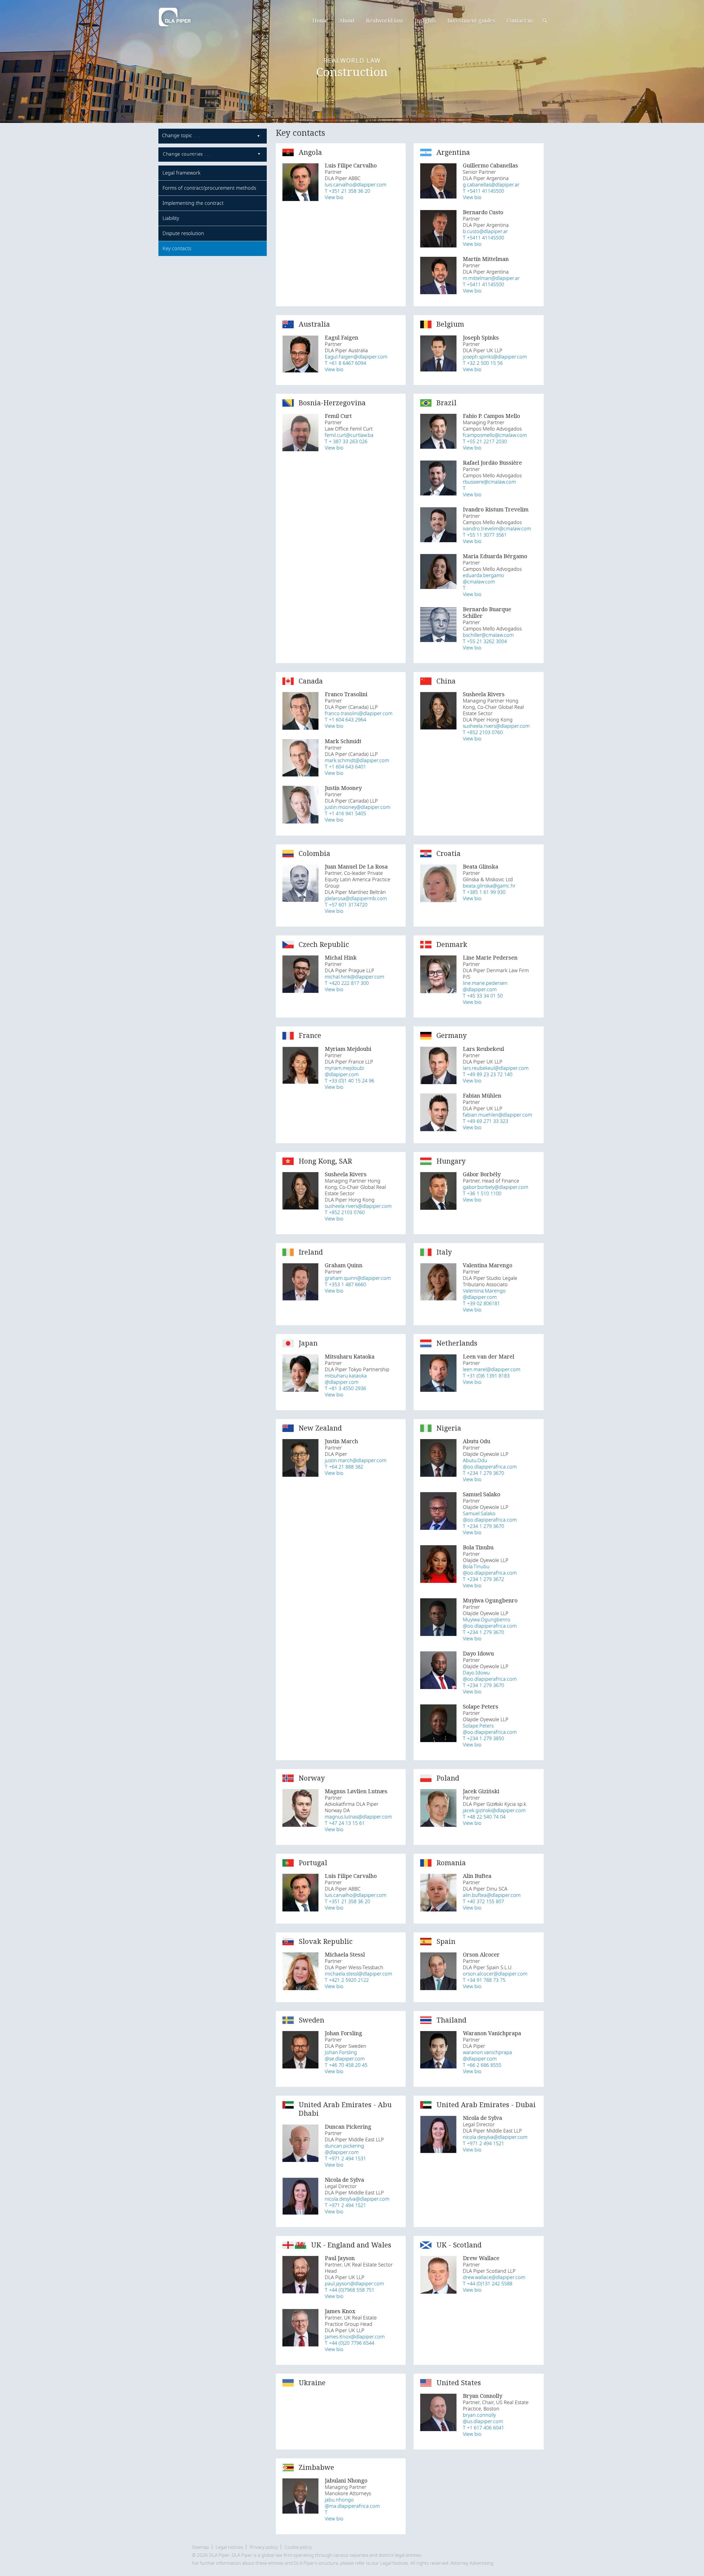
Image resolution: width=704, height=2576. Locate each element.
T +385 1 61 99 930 (484, 892)
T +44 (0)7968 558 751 (350, 2290)
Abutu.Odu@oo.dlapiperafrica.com (490, 1464)
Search (545, 21)
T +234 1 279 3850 (483, 1739)
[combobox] (213, 136)
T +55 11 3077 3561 (485, 535)
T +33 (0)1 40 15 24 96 (350, 1081)
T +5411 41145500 (483, 191)
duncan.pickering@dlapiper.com (344, 2149)
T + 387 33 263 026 (346, 442)
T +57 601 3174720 (346, 905)
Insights (425, 20)
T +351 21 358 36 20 (347, 191)
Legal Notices (394, 2563)
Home (320, 20)
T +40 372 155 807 (483, 1902)
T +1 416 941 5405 (345, 814)
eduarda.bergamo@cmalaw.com (483, 579)
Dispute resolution (183, 233)
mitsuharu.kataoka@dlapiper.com (346, 1379)
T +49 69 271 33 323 (486, 1121)
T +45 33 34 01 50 (483, 996)
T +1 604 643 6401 (345, 767)
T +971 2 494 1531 (345, 2159)
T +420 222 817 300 (347, 983)
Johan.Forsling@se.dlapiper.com (345, 2056)
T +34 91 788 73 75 (484, 1980)
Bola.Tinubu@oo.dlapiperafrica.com (490, 1570)
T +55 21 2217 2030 (485, 442)
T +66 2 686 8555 (482, 2065)
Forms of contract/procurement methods (209, 188)
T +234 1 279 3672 (483, 1579)
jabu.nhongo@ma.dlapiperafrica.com (352, 2503)
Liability (171, 218)
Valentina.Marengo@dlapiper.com (484, 1294)
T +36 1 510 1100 (482, 1194)
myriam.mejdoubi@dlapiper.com (344, 1071)
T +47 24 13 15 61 (345, 1823)
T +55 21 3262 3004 (485, 642)
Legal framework (182, 173)
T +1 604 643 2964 (345, 720)
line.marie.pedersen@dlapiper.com (485, 987)
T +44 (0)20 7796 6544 (350, 2343)
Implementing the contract (193, 203)
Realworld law (385, 20)
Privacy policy (264, 2547)
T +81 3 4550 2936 (345, 1389)
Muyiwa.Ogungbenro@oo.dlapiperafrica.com (490, 1623)
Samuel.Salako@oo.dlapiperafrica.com (490, 1517)
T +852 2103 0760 (483, 733)
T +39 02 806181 (481, 1304)
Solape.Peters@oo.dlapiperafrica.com (490, 1729)
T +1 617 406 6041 (483, 2428)
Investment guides (471, 20)
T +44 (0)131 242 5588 (488, 2284)
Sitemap (200, 2547)
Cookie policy (298, 2547)
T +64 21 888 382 (344, 1467)
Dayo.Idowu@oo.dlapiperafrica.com (490, 1676)
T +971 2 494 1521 (345, 2206)
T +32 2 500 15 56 (483, 363)
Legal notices (229, 2547)
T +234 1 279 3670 (483, 1473)
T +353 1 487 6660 (345, 1285)
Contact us (520, 20)
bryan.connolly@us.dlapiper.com (483, 2418)
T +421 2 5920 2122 (347, 1980)
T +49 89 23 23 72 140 (488, 1075)
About (347, 20)
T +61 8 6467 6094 (345, 363)
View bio (334, 198)
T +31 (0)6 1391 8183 (486, 1376)
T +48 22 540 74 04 (484, 1817)
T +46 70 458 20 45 (346, 2065)
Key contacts (177, 249)
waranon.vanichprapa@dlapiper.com (487, 2056)
